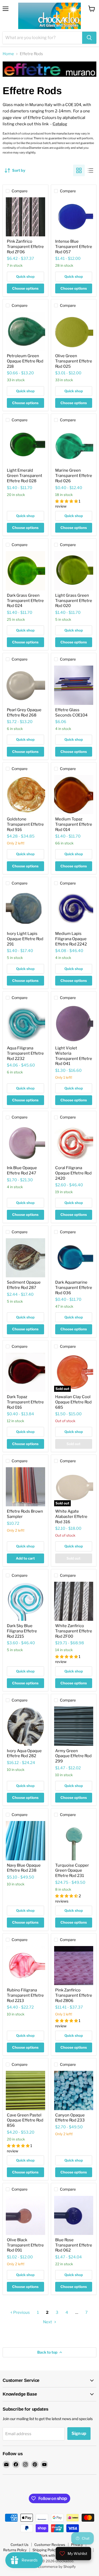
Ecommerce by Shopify (57, 2567)
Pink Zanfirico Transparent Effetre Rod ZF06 (25, 247)
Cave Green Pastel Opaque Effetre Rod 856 (25, 2120)
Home (8, 54)
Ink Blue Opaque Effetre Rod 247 (22, 1170)
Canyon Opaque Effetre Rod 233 (70, 2118)
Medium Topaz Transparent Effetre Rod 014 (74, 824)
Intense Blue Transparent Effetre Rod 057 (74, 247)
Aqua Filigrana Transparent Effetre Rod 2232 (25, 1053)
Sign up (79, 2433)
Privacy (77, 2545)
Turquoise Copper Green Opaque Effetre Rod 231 (72, 1870)
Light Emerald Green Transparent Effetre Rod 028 (25, 475)
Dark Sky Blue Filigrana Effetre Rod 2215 (22, 1631)
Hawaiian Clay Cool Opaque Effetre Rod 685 (73, 1402)
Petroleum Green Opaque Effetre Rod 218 (25, 361)
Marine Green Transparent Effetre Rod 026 (74, 475)
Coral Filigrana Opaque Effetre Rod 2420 (73, 1173)
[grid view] (79, 170)
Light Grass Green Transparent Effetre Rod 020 (74, 601)
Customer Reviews (50, 2545)
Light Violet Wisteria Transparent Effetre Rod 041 (74, 1056)
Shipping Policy (45, 2550)
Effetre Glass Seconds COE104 (71, 713)
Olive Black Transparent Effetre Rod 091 (25, 2245)
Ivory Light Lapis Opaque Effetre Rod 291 (25, 939)
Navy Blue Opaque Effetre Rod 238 (24, 1868)
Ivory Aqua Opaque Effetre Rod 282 (24, 1753)
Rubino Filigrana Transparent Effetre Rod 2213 (25, 1995)
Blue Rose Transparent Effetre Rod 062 (74, 2245)
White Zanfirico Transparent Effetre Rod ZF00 (74, 1631)
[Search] (89, 38)
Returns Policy (15, 2550)
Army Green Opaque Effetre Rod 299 (73, 1756)
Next (48, 2322)
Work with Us (49, 2555)
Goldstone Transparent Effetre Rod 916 (25, 824)
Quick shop (25, 276)
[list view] (91, 170)
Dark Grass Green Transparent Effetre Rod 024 (25, 601)
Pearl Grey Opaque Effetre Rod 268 (24, 713)
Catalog (60, 124)
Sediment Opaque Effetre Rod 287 (24, 1285)
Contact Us (20, 2545)
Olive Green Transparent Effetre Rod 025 (74, 361)
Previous (21, 2312)
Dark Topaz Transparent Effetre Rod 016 (25, 1402)
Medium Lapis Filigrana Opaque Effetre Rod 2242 (71, 939)
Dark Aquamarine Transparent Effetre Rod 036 (74, 1287)
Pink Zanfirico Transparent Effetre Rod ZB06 (74, 1995)
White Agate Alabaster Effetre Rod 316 (71, 1516)
